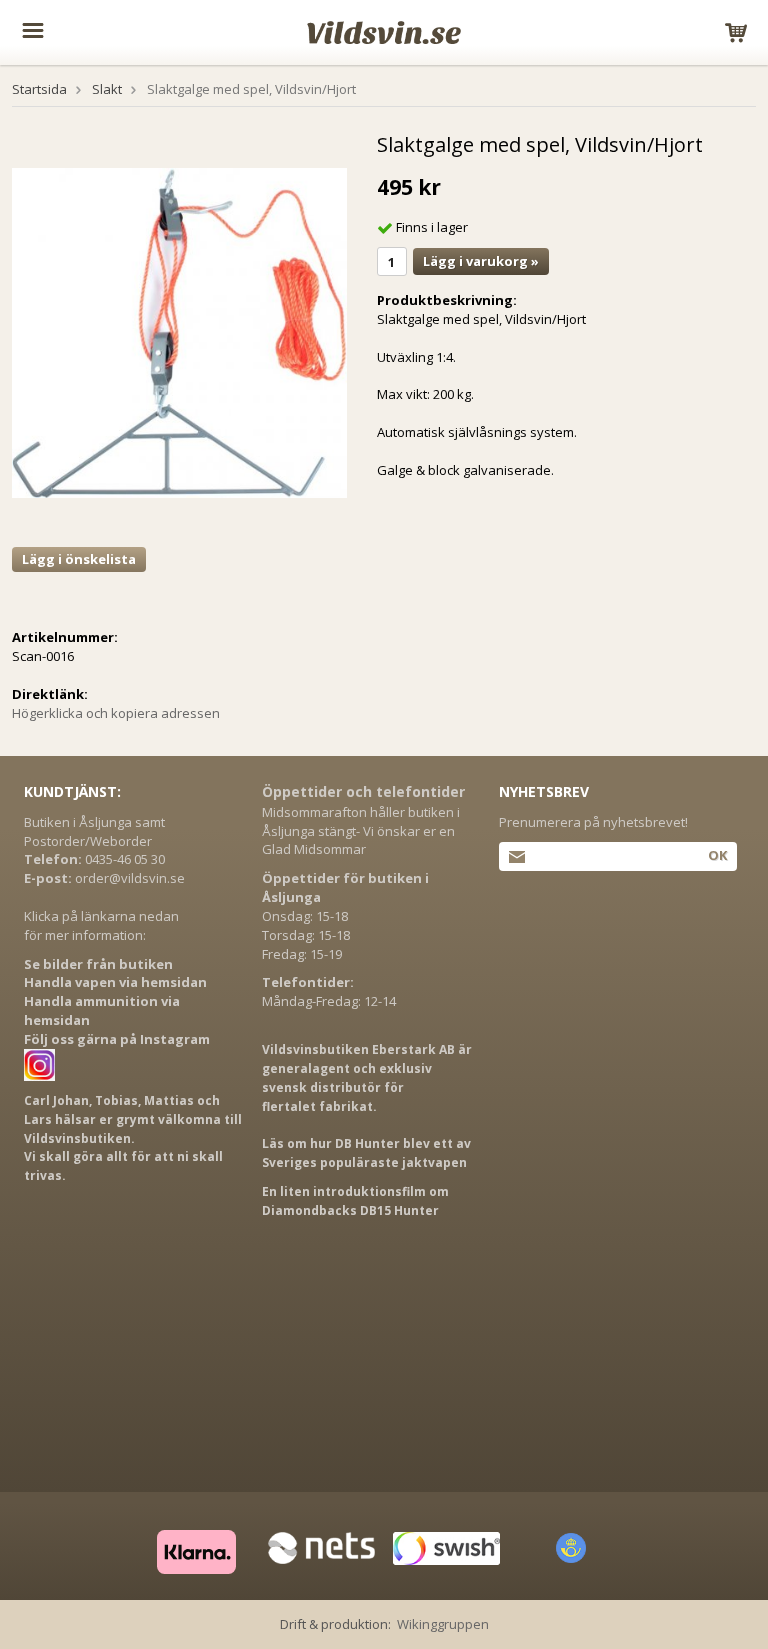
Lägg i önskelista (79, 559)
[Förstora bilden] (179, 332)
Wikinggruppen (443, 1624)
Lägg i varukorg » (481, 261)
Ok (717, 855)
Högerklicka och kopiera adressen (116, 713)
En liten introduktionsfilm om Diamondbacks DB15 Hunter (355, 1201)
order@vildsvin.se (130, 878)
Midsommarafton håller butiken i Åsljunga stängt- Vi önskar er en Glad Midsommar (361, 831)
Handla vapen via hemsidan (115, 982)
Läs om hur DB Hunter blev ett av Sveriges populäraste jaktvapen (366, 1153)
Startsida (39, 89)
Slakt (107, 89)
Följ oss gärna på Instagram (117, 1039)
